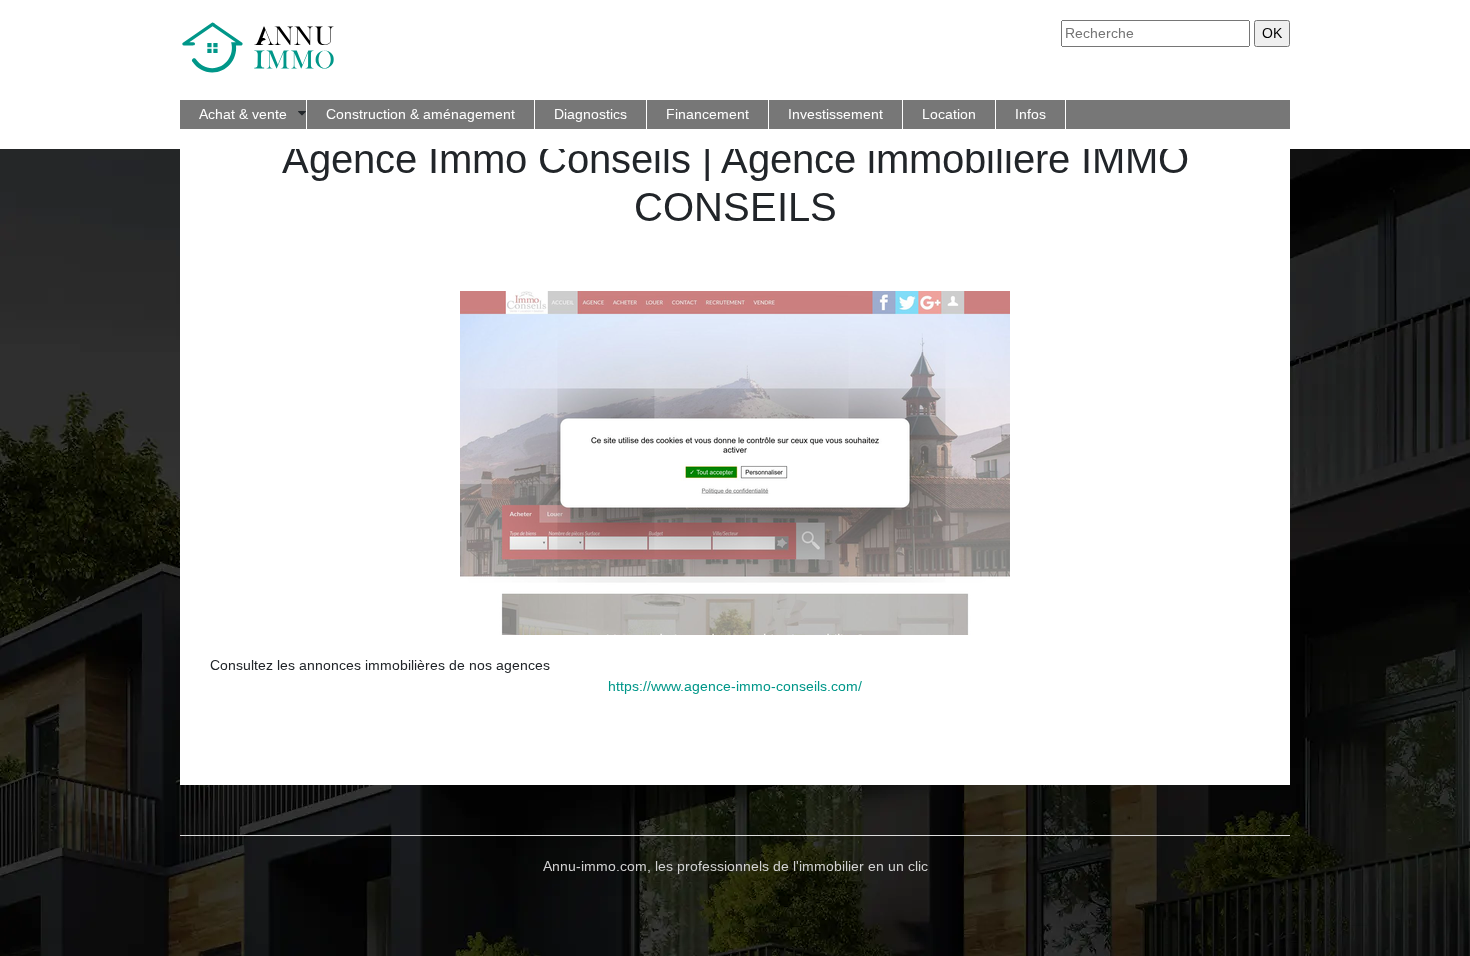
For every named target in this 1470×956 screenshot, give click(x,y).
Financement (707, 114)
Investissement (835, 114)
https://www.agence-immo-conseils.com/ (735, 686)
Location (949, 114)
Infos (1030, 114)
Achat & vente (243, 114)
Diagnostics (590, 114)
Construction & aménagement (420, 114)
